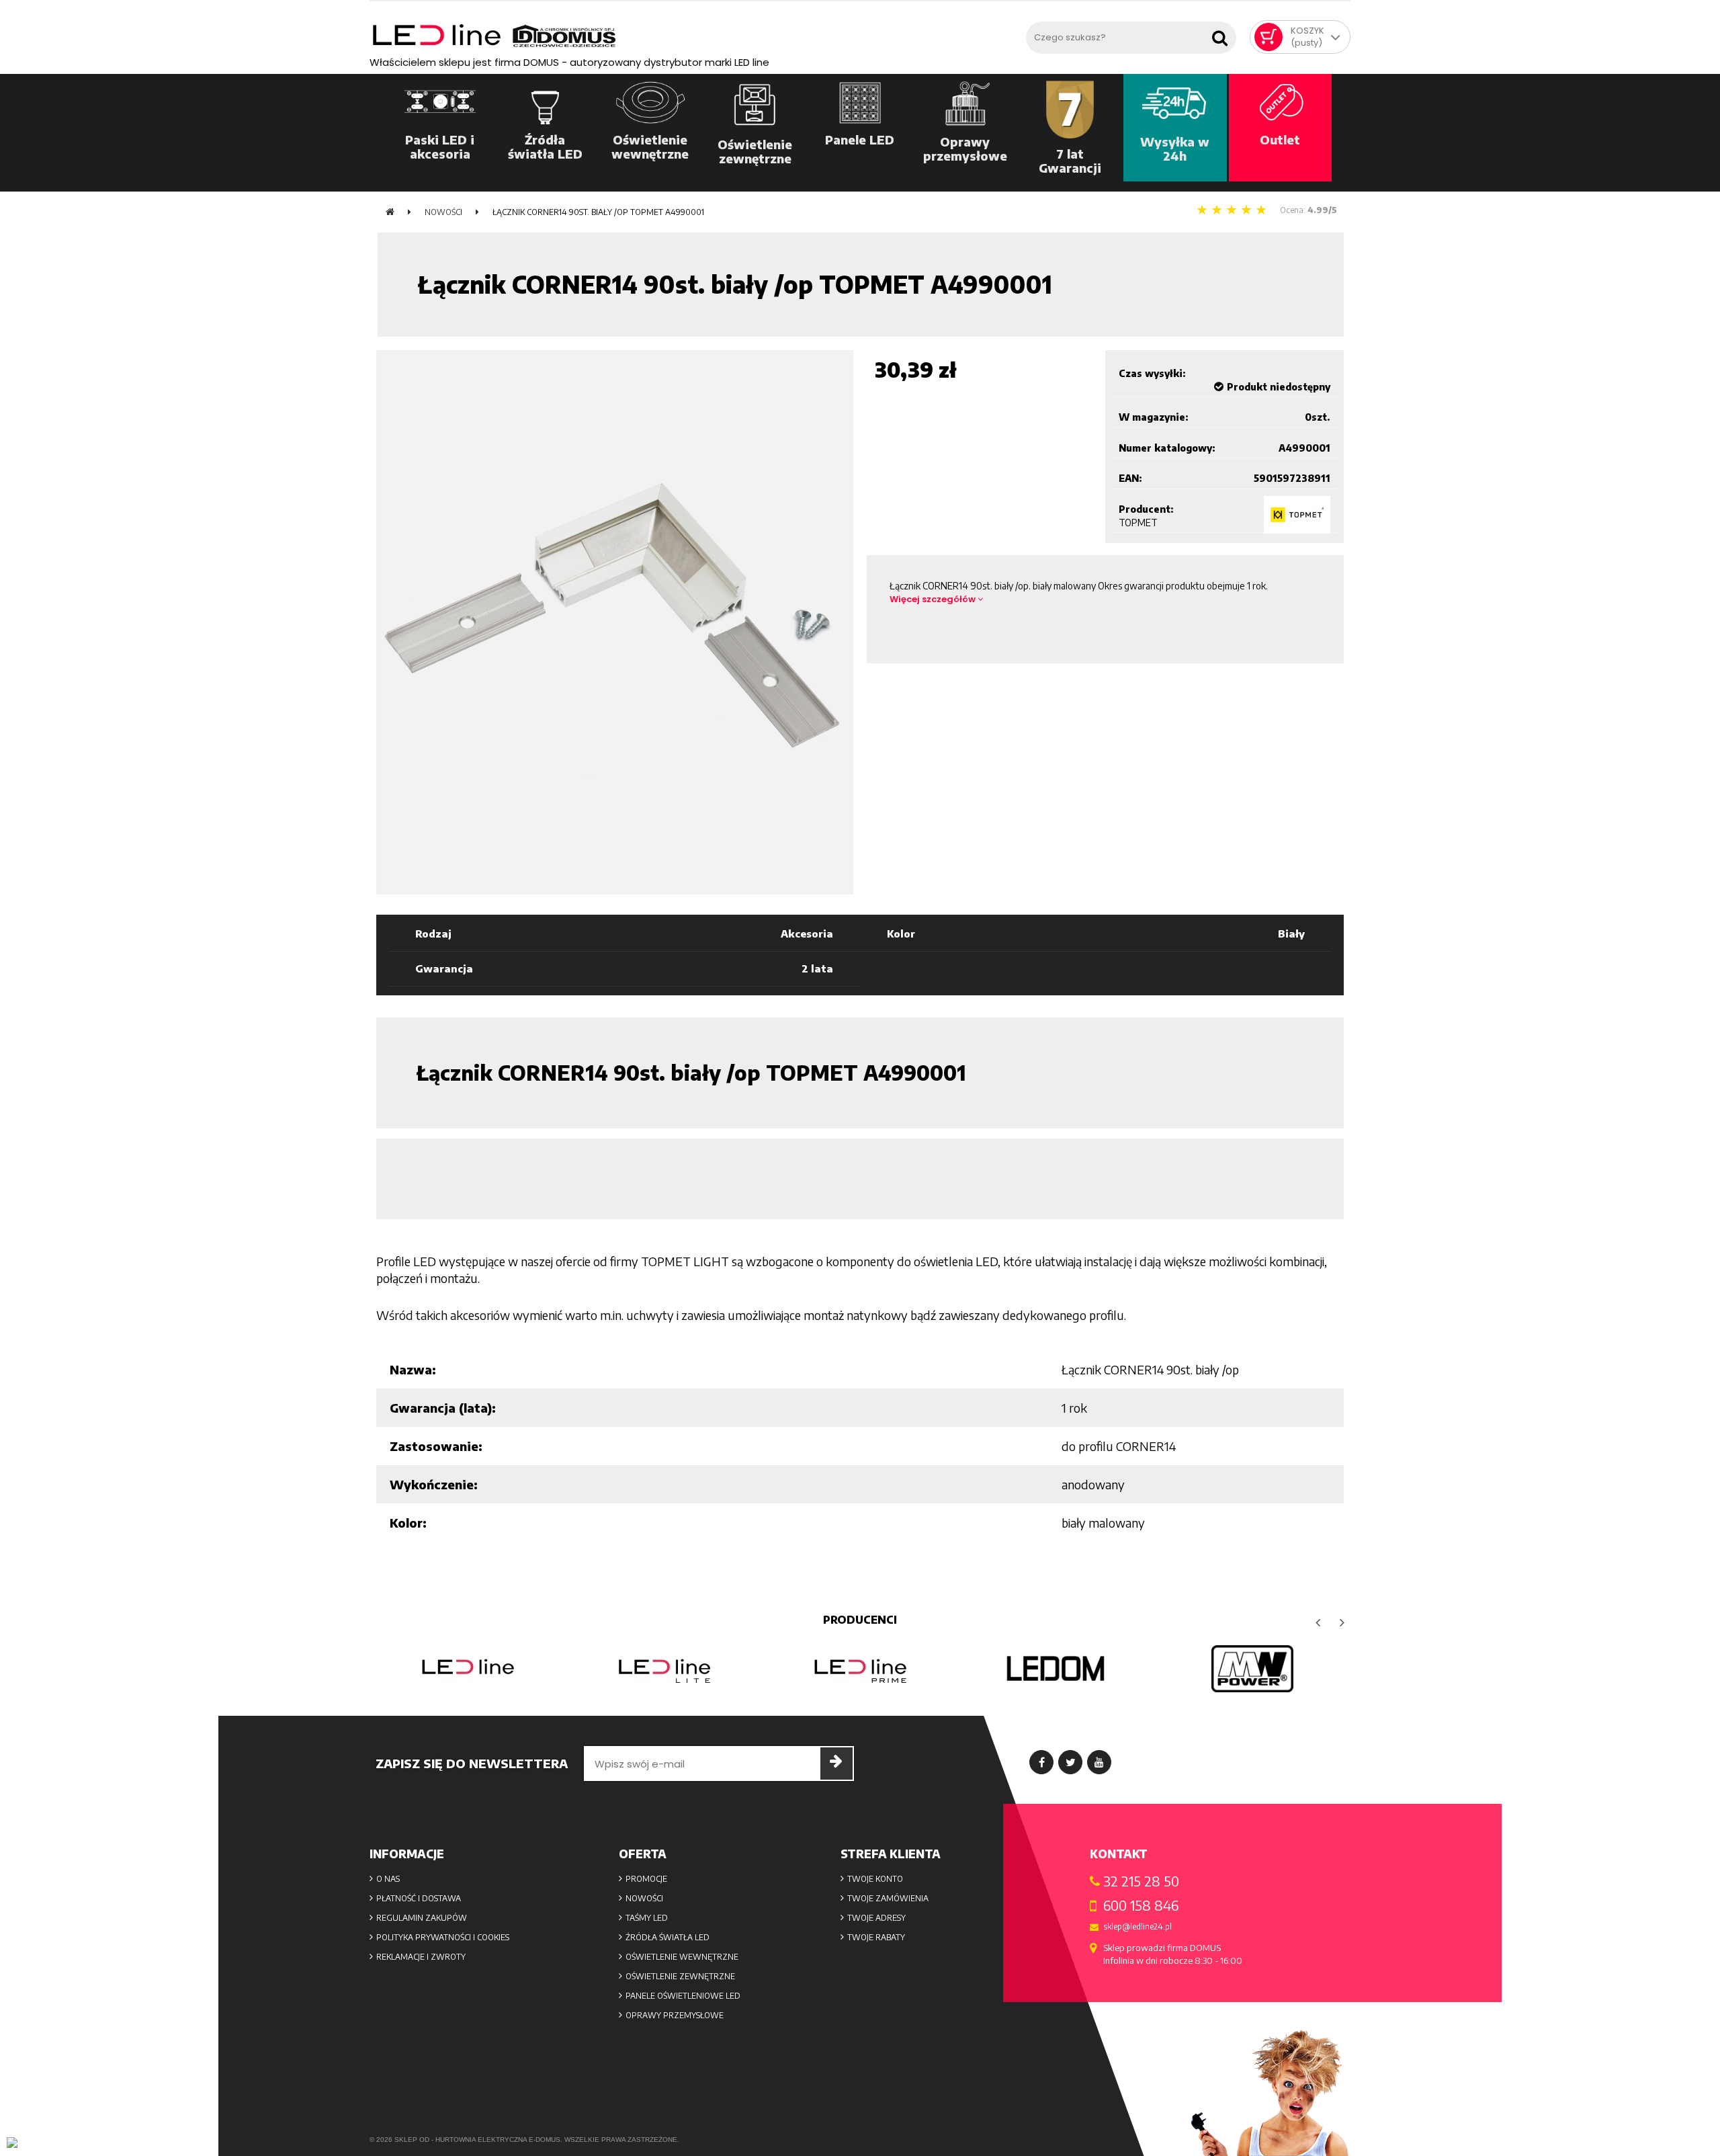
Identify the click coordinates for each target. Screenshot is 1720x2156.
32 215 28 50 (1141, 1881)
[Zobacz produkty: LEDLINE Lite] (664, 1669)
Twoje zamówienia (888, 1898)
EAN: (1130, 478)
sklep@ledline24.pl (1137, 1927)
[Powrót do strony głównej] (390, 212)
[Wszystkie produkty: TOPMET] (1297, 515)
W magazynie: (1154, 417)
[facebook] (1041, 1762)
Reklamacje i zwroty (421, 1957)
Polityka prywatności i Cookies (443, 1937)
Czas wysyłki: (1152, 373)
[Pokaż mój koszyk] (1268, 37)
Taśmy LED (647, 1918)
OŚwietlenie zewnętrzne (680, 1976)
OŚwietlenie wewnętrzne (682, 1957)
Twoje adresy (876, 1918)
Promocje (646, 1879)
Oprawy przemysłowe (675, 2015)
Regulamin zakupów (422, 1918)
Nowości (644, 1898)
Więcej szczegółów (934, 599)
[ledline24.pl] (694, 36)
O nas (388, 1879)
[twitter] (1070, 1762)
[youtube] (1099, 1762)
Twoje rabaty (876, 1937)
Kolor (901, 934)
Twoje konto (875, 1879)
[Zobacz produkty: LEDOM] (1056, 1669)
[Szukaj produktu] (1223, 34)
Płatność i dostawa (419, 1898)
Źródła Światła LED (668, 1937)
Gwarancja (444, 968)
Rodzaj (433, 934)
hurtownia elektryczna (481, 2140)
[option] (468, 1669)
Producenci (860, 1620)
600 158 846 (1141, 1905)
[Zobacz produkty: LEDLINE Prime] (860, 1669)
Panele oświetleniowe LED (683, 1996)
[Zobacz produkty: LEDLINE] (468, 1669)
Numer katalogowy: (1167, 448)
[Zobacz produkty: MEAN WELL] (1252, 1669)
